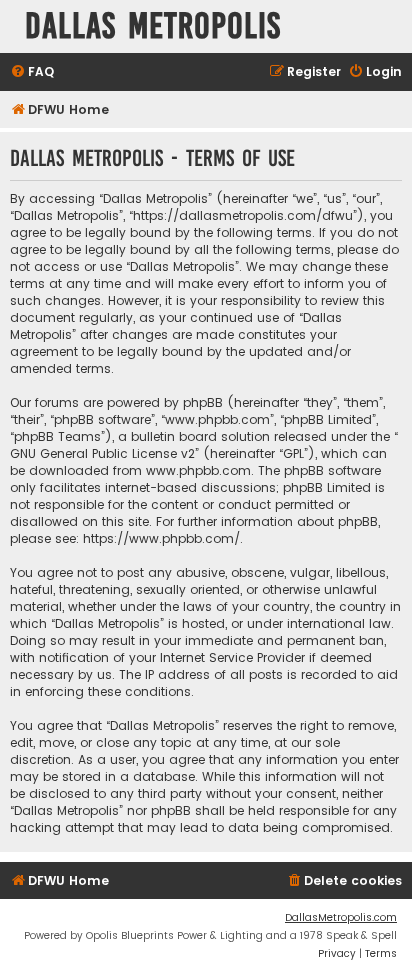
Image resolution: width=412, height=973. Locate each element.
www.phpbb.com (198, 470)
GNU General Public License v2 (102, 453)
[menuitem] (32, 72)
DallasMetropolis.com (341, 917)
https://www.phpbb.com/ (161, 538)
